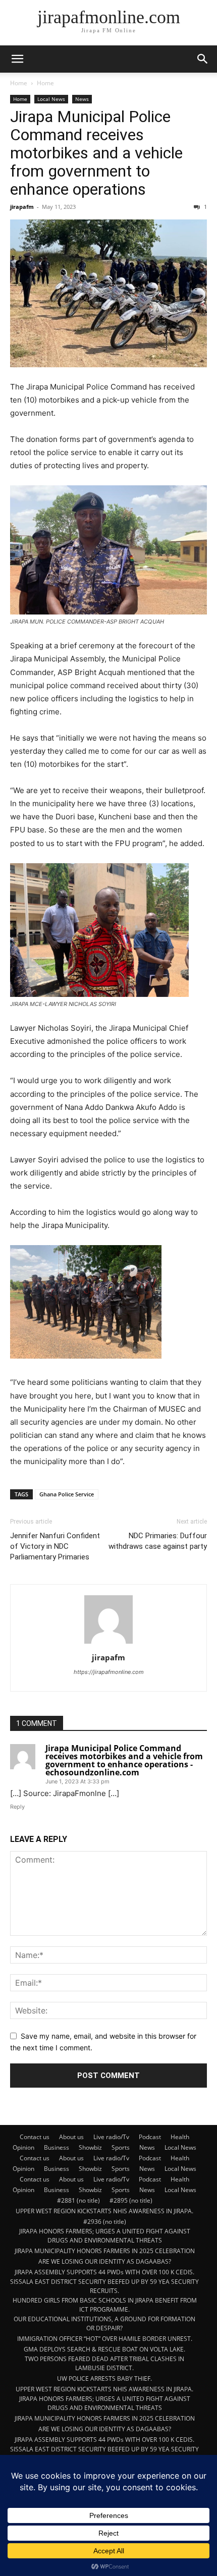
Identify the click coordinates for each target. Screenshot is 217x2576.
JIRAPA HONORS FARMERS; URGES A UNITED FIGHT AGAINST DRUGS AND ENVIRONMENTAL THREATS (105, 2236)
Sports (121, 2147)
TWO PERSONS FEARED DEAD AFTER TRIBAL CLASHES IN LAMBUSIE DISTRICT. (104, 2363)
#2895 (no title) (131, 2200)
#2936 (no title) (105, 2222)
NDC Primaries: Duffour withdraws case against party (158, 1541)
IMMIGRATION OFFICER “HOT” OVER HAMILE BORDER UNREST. (105, 2339)
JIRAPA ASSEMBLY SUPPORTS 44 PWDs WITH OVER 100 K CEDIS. (104, 2272)
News (82, 99)
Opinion (23, 2147)
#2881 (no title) (78, 2200)
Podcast (150, 2137)
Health (180, 2137)
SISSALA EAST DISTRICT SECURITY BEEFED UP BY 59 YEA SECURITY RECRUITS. (104, 2286)
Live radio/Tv (111, 2137)
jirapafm (22, 207)
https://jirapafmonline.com (109, 1672)
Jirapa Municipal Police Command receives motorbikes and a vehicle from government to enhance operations (96, 153)
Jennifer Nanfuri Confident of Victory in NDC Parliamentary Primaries (55, 1546)
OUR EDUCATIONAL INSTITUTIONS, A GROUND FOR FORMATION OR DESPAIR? (104, 2323)
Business (57, 2147)
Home (19, 83)
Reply (17, 1807)
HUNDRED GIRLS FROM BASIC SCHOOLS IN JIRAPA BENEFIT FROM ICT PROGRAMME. (105, 2305)
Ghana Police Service (67, 1494)
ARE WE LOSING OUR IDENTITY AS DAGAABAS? (105, 2261)
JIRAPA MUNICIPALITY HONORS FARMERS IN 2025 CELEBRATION (105, 2251)
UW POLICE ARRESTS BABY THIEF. (104, 2378)
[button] (17, 59)
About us (71, 2137)
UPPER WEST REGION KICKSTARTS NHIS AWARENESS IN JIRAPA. (104, 2211)
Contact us (35, 2137)
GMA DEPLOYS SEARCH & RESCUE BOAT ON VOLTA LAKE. (104, 2349)
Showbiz (90, 2147)
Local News (51, 99)
